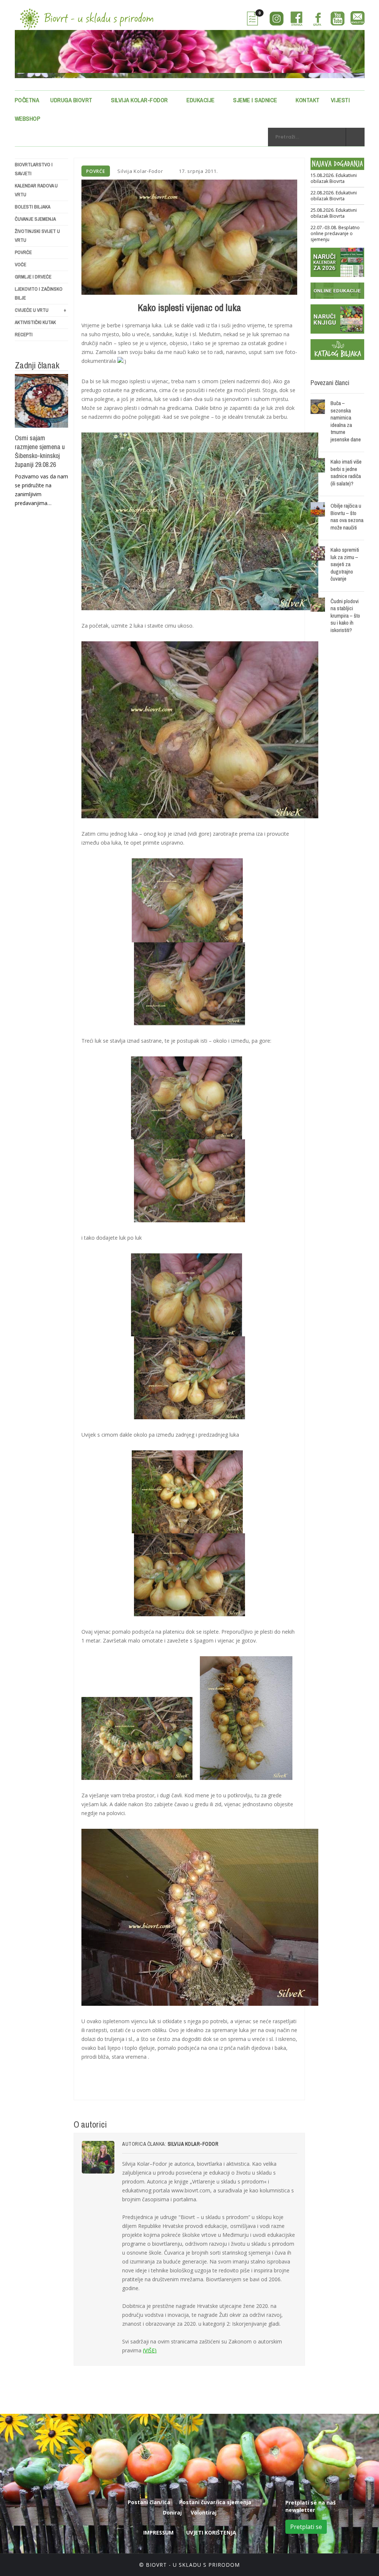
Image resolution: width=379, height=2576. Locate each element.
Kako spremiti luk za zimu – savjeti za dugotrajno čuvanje (345, 564)
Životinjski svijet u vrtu (37, 236)
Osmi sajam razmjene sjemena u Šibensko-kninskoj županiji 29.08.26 (40, 451)
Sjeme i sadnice (255, 100)
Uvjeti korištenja (211, 2532)
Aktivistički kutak (35, 322)
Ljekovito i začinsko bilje (39, 293)
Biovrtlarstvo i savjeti (34, 169)
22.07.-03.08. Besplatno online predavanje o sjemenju (335, 234)
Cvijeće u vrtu (41, 310)
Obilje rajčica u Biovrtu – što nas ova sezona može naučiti (347, 517)
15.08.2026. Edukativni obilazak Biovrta (334, 178)
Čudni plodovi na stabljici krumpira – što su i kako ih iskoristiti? (345, 616)
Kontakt (308, 100)
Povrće (23, 252)
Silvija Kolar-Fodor (140, 100)
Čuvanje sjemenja (35, 219)
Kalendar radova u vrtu (36, 190)
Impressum (158, 2532)
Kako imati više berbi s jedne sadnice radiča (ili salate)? (346, 472)
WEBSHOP (28, 118)
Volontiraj (204, 2512)
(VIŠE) (150, 2350)
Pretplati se (306, 2527)
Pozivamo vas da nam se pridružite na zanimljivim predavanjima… (41, 490)
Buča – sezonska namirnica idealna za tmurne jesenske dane (346, 421)
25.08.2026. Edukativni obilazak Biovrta (334, 213)
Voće (21, 265)
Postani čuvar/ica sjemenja (215, 2502)
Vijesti (341, 100)
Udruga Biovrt (71, 100)
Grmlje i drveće (33, 277)
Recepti (24, 335)
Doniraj (172, 2512)
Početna (27, 100)
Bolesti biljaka (33, 207)
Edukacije (201, 100)
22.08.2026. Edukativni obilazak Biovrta (334, 196)
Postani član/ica (149, 2502)
